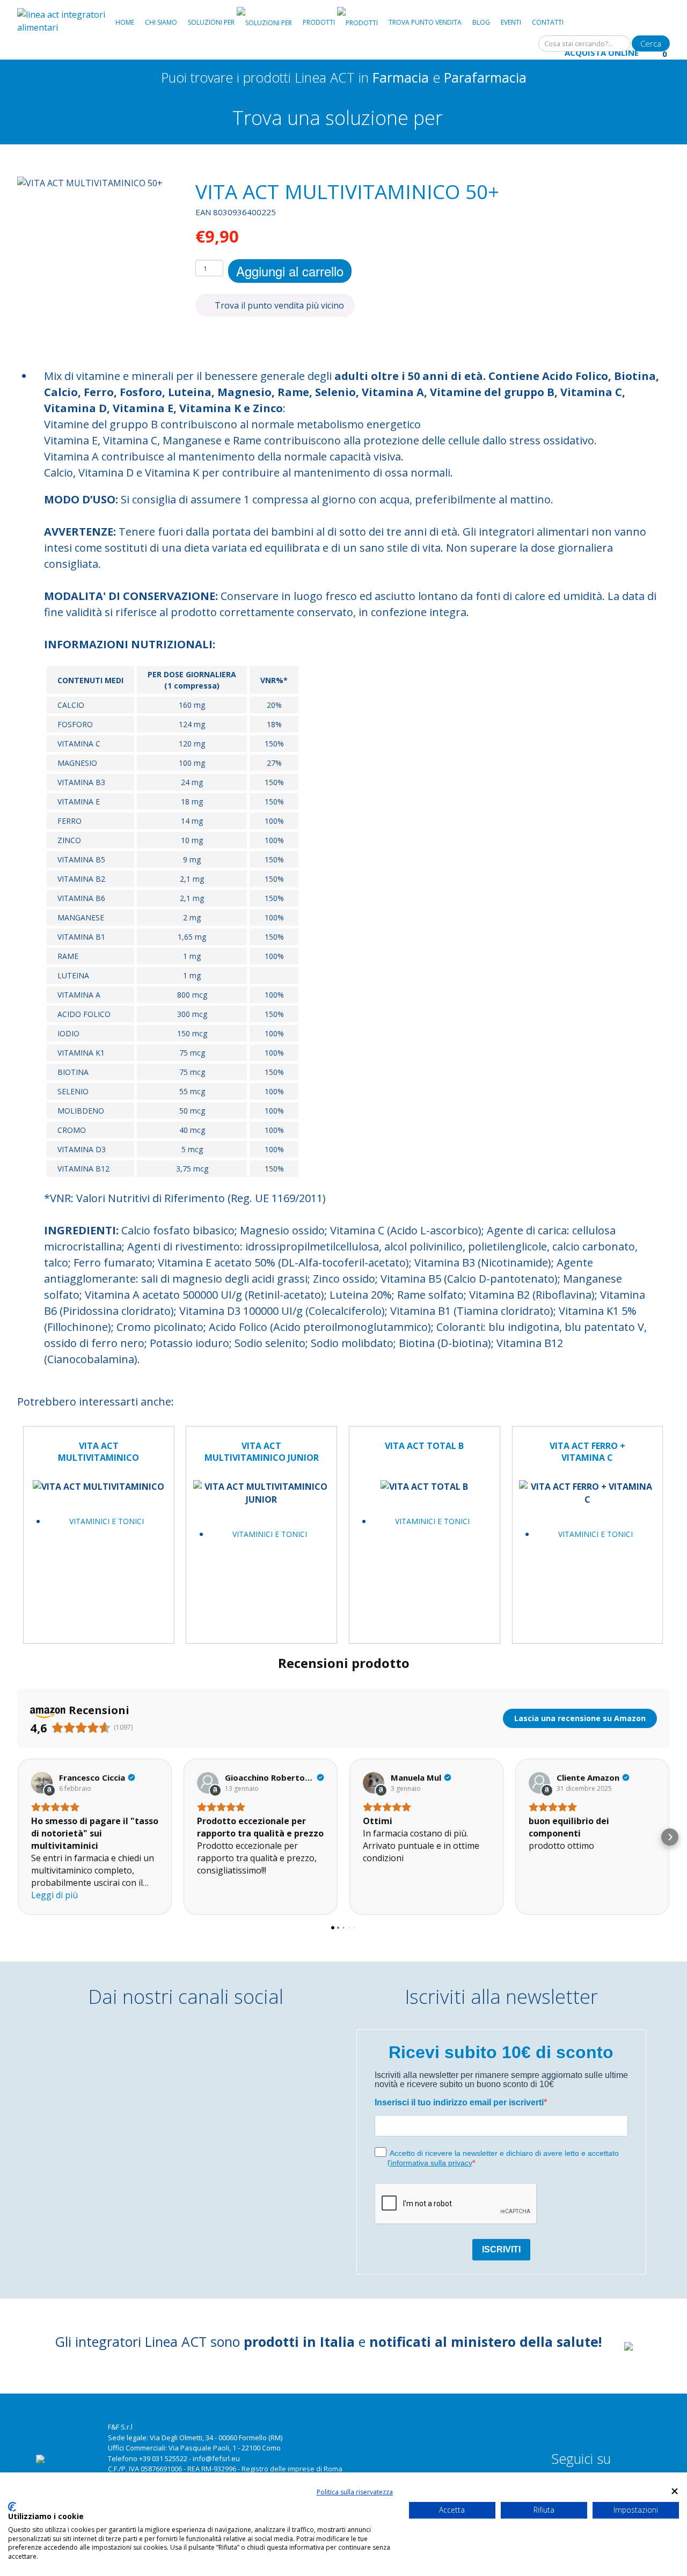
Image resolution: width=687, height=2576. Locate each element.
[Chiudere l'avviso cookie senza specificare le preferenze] (675, 2491)
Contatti (548, 22)
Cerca (651, 43)
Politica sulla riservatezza (355, 2492)
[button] (17, 1837)
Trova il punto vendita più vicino (278, 305)
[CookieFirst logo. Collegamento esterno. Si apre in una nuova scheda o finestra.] (12, 2507)
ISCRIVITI (501, 2249)
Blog (481, 22)
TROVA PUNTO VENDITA (425, 22)
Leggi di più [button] (54, 1895)
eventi (511, 22)
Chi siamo (161, 22)
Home (125, 22)
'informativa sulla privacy (431, 2163)
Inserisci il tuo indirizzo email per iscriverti (459, 2102)
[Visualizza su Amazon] (42, 1783)
